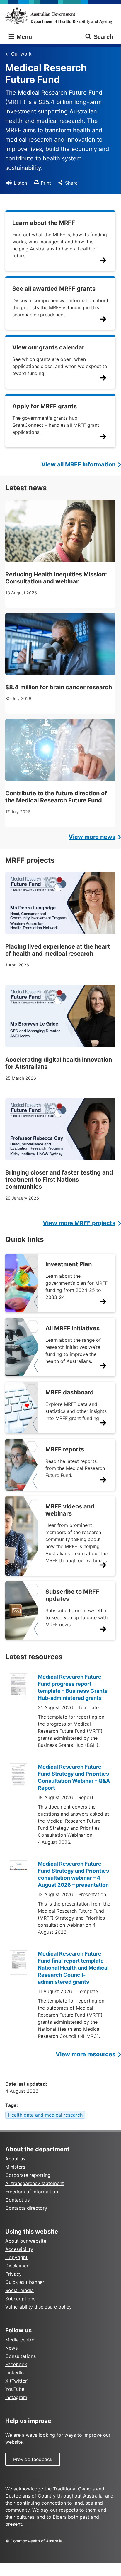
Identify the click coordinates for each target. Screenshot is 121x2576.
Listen (20, 183)
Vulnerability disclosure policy (39, 2307)
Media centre (20, 2340)
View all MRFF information (78, 464)
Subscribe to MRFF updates (72, 1595)
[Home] (60, 16)
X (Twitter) (17, 2381)
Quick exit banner (25, 2282)
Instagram (16, 2397)
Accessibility (19, 2249)
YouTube (15, 2389)
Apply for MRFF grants (45, 406)
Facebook (16, 2364)
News (11, 2348)
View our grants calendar (48, 347)
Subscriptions (20, 2299)
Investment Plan (69, 1264)
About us (15, 2159)
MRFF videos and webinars (70, 1510)
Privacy (13, 2274)
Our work (21, 54)
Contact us (17, 2200)
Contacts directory (26, 2208)
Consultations (21, 2356)
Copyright (16, 2257)
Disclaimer (17, 2266)
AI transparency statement (35, 2183)
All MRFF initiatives (73, 1328)
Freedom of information (32, 2192)
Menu (23, 37)
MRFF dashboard (70, 1392)
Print (46, 183)
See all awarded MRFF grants (54, 289)
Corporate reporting (28, 2175)
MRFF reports (65, 1449)
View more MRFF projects (79, 1223)
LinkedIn (15, 2373)
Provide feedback (33, 2459)
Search (103, 37)
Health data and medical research (45, 2115)
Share (71, 183)
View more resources (86, 2054)
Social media (19, 2290)
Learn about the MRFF (44, 223)
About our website (26, 2241)
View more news (92, 837)
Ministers (15, 2167)
